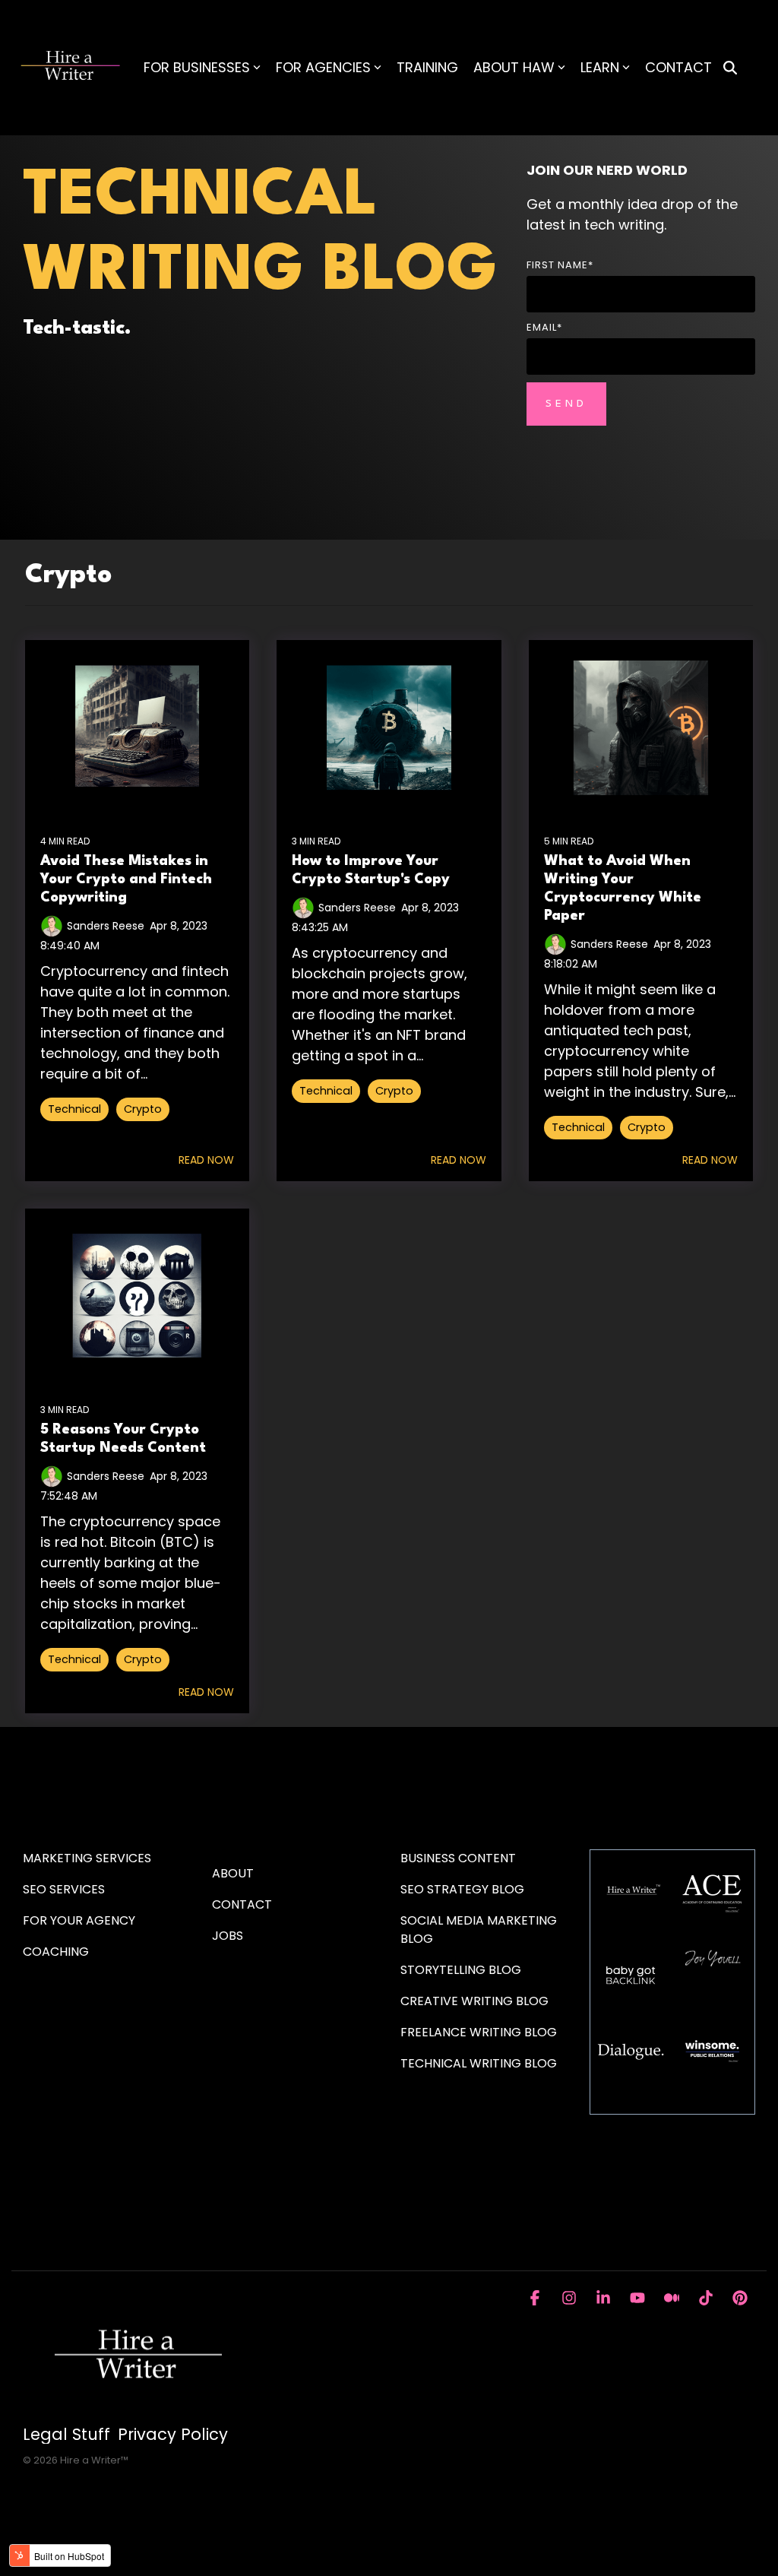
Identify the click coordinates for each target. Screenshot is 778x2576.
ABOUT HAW (514, 67)
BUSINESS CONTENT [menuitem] (458, 1858)
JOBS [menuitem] (228, 1936)
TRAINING (427, 67)
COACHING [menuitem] (56, 1952)
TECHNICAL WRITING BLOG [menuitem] (479, 2063)
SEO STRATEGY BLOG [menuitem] (462, 1889)
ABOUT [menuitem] (233, 1873)
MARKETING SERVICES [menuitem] (87, 1858)
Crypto (143, 1109)
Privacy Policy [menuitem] (173, 2435)
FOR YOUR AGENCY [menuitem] (81, 1920)
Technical (74, 1109)
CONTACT (678, 67)
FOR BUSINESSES (197, 67)
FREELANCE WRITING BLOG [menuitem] (479, 2032)
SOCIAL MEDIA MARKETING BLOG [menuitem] (480, 1930)
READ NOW (206, 1160)
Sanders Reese (106, 926)
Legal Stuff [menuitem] (66, 2435)
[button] (537, 2299)
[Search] (730, 68)
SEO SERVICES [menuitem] (64, 1889)
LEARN (600, 67)
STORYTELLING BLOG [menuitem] (461, 1970)
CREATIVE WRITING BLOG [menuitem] (474, 2001)
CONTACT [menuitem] (242, 1904)
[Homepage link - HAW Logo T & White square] (137, 2409)
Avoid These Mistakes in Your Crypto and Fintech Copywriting (126, 879)
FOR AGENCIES (323, 67)
